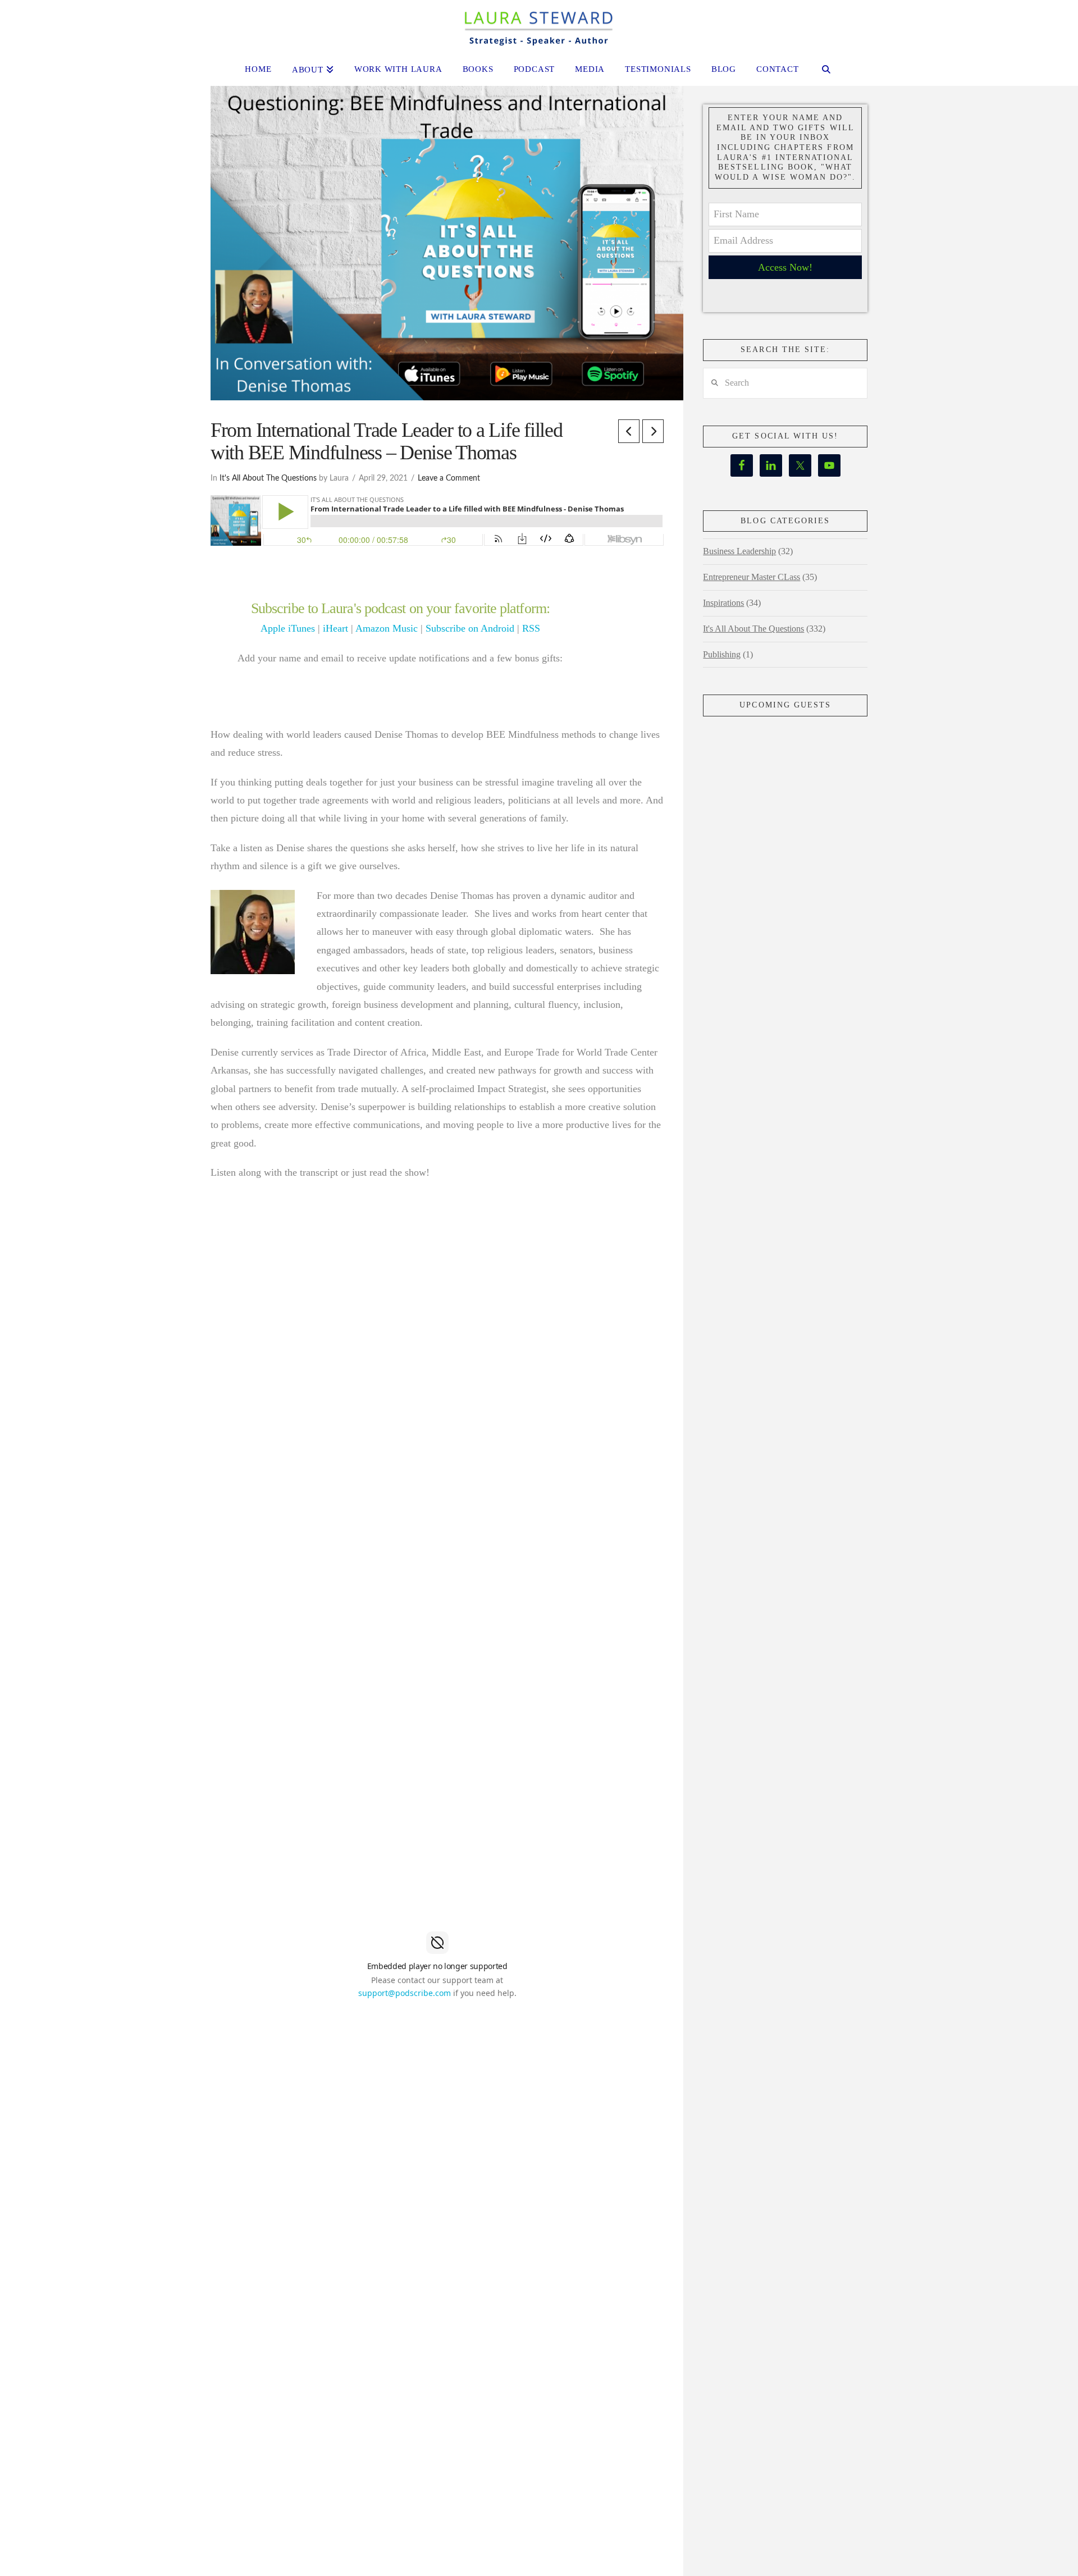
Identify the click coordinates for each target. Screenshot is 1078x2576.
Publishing (722, 654)
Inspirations (723, 603)
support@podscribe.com (405, 1993)
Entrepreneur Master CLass (752, 577)
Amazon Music (387, 628)
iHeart (335, 628)
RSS (531, 628)
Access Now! (785, 267)
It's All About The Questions (268, 478)
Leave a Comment (449, 478)
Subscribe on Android (470, 628)
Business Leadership (739, 551)
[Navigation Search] (826, 71)
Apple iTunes (288, 628)
